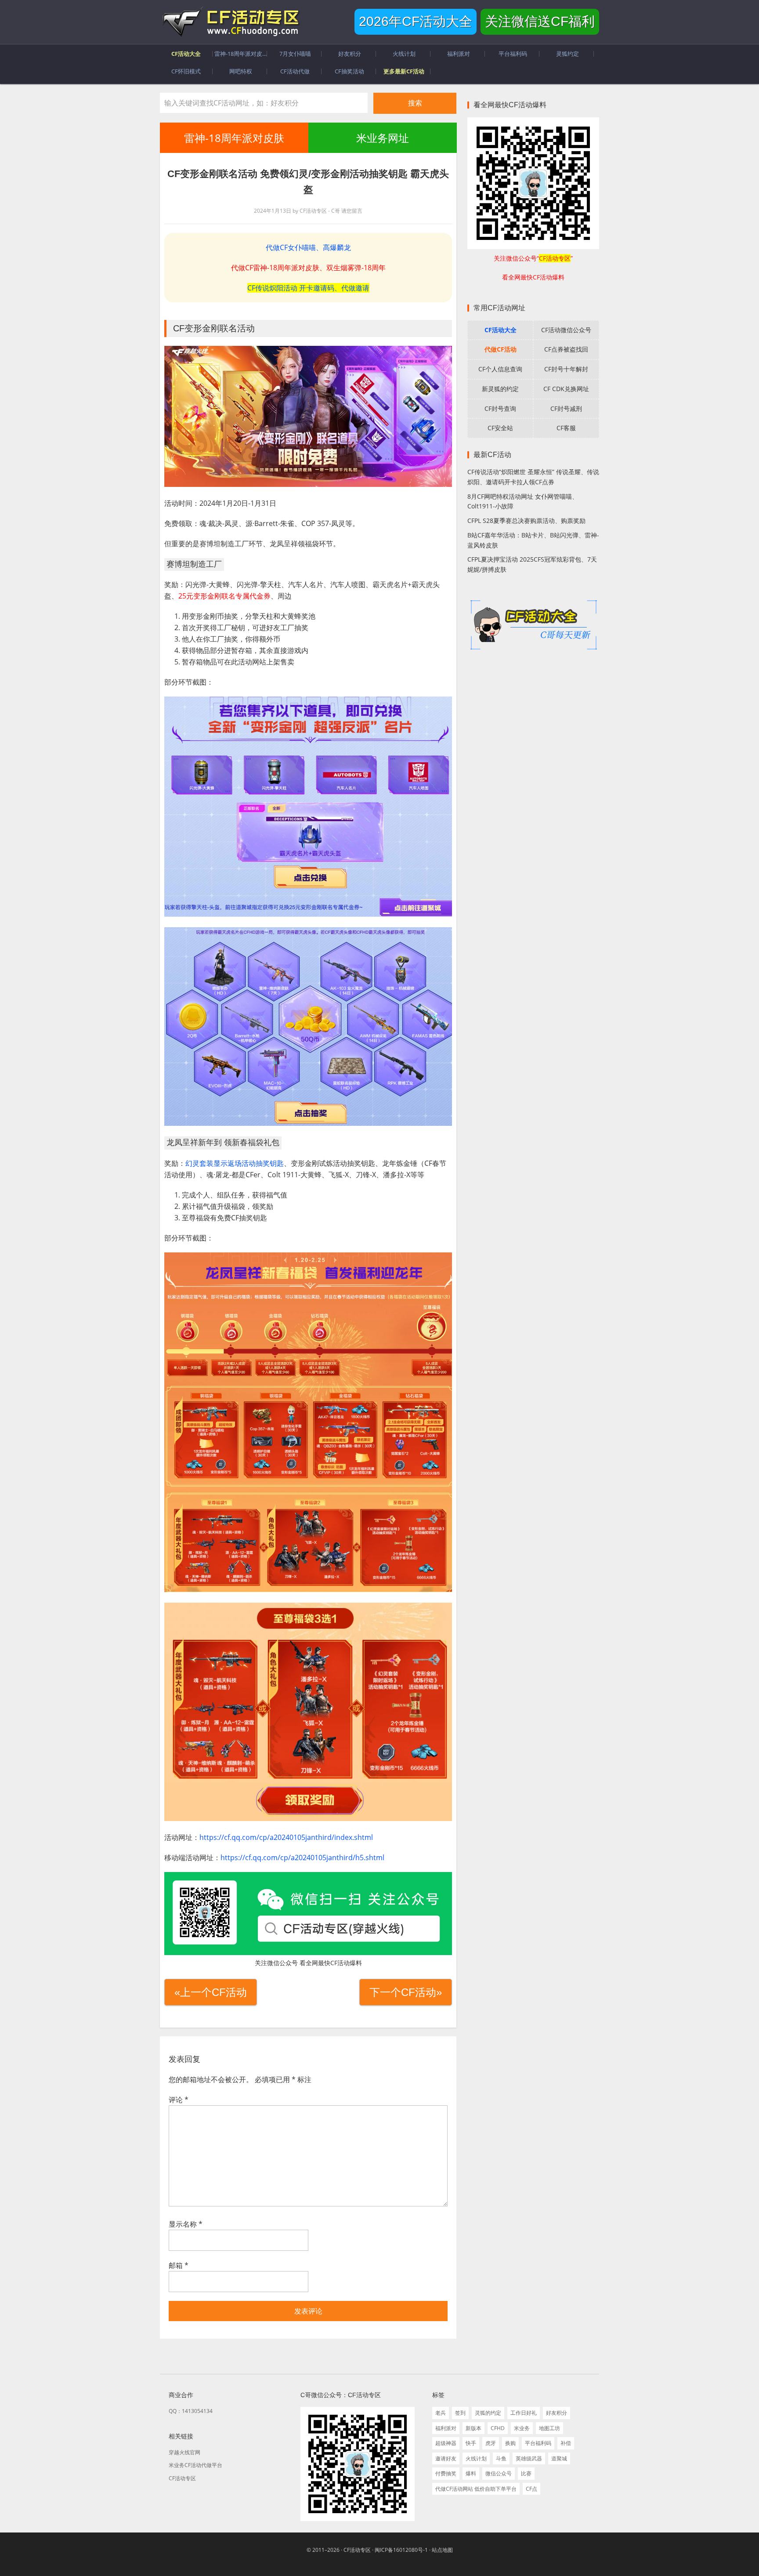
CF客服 (566, 428)
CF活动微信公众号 (566, 330)
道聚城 (559, 2458)
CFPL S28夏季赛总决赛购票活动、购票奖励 (526, 521)
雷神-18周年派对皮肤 (234, 138)
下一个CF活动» (406, 1992)
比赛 (526, 2473)
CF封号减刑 (566, 408)
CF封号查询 (500, 408)
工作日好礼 (524, 2413)
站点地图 (442, 2550)
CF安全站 (500, 428)
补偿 (566, 2443)
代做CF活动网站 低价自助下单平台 (476, 2489)
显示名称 (186, 2224)
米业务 (522, 2428)
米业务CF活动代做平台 (195, 2465)
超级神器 (446, 2443)
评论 (179, 2100)
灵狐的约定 (488, 2413)
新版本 (473, 2428)
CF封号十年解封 (566, 369)
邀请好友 (446, 2458)
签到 (460, 2413)
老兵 (441, 2413)
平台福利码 (538, 2443)
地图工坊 (549, 2428)
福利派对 (446, 2428)
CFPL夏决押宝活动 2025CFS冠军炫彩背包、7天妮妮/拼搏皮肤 (532, 564)
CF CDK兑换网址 (566, 389)
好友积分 (557, 2413)
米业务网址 (382, 138)
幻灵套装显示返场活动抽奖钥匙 (235, 1163)
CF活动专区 (230, 22)
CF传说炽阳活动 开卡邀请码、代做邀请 (308, 288)
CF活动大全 (501, 330)
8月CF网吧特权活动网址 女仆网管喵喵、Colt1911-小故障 (523, 501)
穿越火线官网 (184, 2452)
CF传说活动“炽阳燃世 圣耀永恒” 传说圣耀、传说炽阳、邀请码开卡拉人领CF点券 (533, 477)
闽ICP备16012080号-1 (401, 2550)
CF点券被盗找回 (566, 349)
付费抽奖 (446, 2473)
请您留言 (352, 211)
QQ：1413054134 (191, 2411)
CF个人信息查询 (500, 369)
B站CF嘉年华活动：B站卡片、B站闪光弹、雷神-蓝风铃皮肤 (533, 540)
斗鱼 (501, 2458)
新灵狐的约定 (500, 389)
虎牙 (491, 2443)
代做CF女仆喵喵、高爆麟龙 (308, 247)
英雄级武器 (529, 2458)
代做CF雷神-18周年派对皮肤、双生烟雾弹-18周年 (308, 268)
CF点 (531, 2489)
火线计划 (476, 2458)
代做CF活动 (501, 349)
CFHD (498, 2428)
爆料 (471, 2473)
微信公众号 (499, 2473)
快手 (471, 2443)
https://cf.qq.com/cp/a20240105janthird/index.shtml (286, 1837)
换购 (510, 2443)
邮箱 (179, 2265)
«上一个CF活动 (211, 1992)
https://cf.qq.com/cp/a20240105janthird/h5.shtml (302, 1858)
